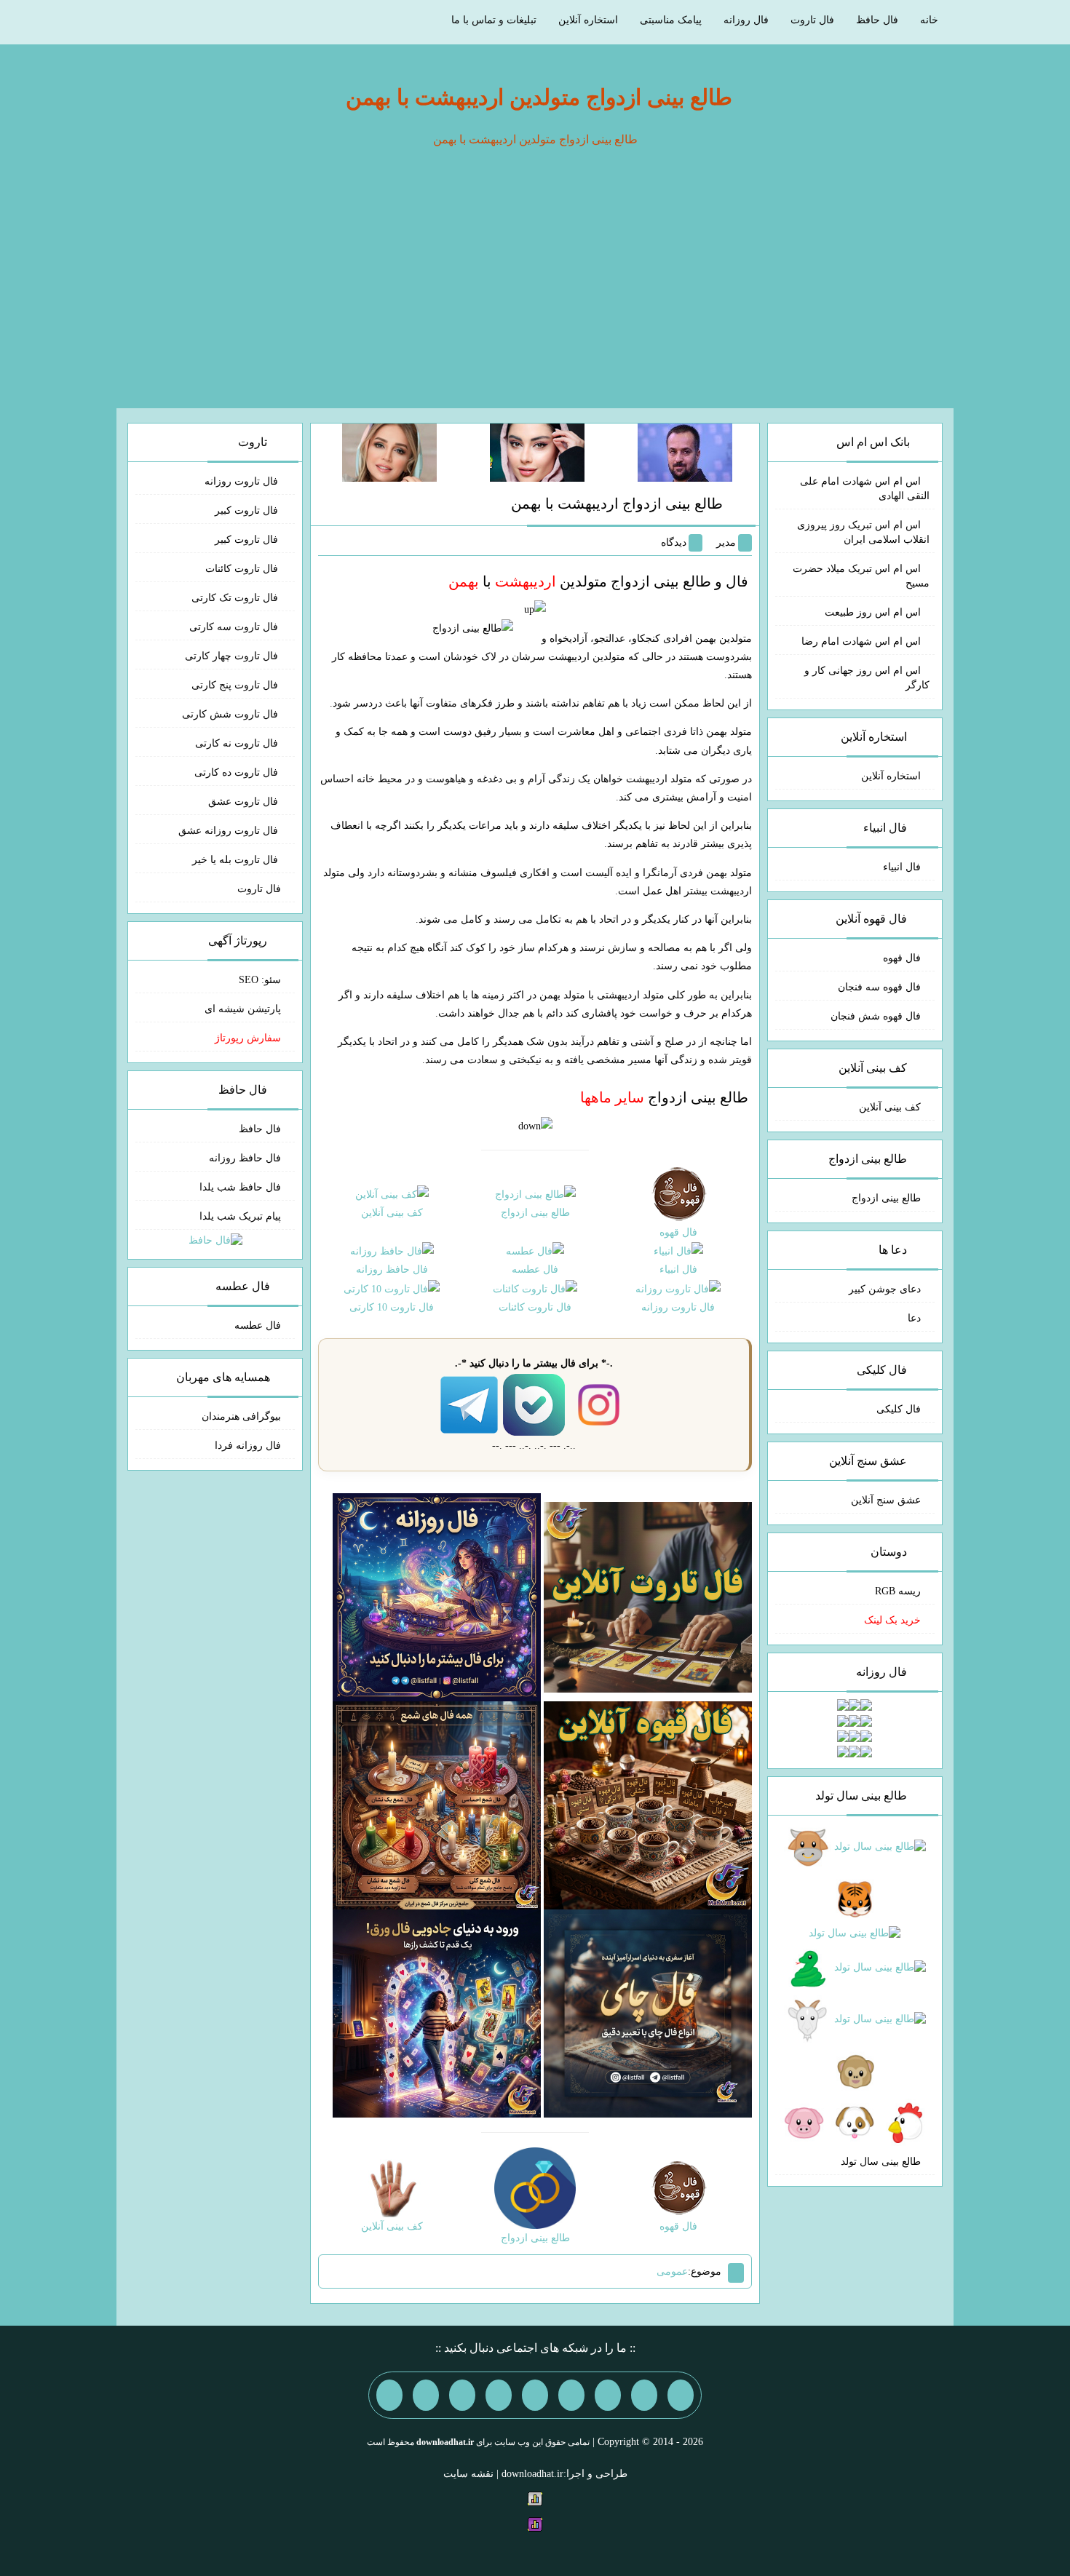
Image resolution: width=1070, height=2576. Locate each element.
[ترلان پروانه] (537, 452)
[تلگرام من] (644, 2395)
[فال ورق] (437, 2012)
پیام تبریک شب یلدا (240, 1216)
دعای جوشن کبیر (885, 1289)
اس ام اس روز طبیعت (873, 612)
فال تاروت (812, 20)
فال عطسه (258, 1325)
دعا (914, 1318)
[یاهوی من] (681, 2395)
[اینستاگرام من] (571, 2395)
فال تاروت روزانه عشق (230, 831)
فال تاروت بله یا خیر (237, 860)
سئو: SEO (260, 980)
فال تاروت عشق (245, 802)
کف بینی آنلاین (890, 1107)
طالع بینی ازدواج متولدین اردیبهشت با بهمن (539, 97)
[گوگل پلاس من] (462, 2395)
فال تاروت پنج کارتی (236, 685)
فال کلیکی (899, 1409)
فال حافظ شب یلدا (240, 1187)
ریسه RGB (898, 1591)
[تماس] (535, 2395)
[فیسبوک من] (608, 2395)
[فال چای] (648, 2012)
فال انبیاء (902, 867)
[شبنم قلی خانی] (389, 452)
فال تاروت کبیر (248, 510)
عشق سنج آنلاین (886, 1500)
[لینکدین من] (389, 2395)
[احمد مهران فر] (685, 452)
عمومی (672, 2271)
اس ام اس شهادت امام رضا (861, 641)
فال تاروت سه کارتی (235, 627)
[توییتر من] (499, 2395)
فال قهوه (902, 958)
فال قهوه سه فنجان (879, 987)
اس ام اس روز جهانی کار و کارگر (867, 678)
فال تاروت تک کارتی (236, 598)
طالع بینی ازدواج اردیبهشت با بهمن (617, 504)
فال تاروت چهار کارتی (233, 656)
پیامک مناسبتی (671, 20)
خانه (929, 20)
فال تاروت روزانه (243, 481)
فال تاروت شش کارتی (231, 714)
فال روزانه (746, 20)
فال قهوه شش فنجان (876, 1016)
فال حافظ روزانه (245, 1158)
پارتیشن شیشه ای (243, 1009)
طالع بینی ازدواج (664, 1097)
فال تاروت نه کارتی (238, 743)
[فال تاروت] (648, 1596)
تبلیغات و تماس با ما (494, 20)
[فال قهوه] (648, 1804)
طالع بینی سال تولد (881, 2162)
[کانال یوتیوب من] (426, 2395)
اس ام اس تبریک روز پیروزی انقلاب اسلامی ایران (863, 532)
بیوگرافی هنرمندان (241, 1416)
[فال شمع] (437, 1804)
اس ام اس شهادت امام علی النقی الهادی (865, 489)
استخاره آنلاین (588, 20)
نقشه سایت (468, 2474)
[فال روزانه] (437, 1596)
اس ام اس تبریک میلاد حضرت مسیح (861, 576)
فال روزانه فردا (248, 1446)
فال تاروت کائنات (243, 569)
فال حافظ (877, 20)
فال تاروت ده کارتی (238, 772)
